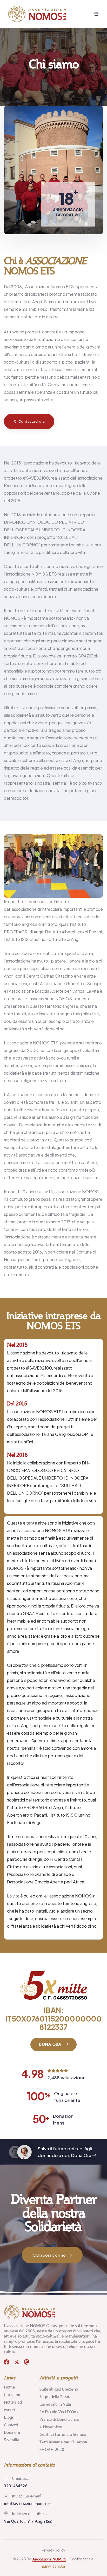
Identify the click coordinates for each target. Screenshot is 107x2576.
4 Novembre (51, 2427)
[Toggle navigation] (96, 14)
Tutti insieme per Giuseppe (63, 2442)
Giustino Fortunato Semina (63, 2434)
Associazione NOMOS (49, 2559)
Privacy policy (54, 2550)
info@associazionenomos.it (27, 2504)
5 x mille (12, 2440)
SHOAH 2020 (52, 2449)
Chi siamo (13, 2395)
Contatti (11, 2425)
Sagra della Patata (55, 2397)
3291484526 (16, 2486)
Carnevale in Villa (55, 2404)
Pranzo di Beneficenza (59, 2419)
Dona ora (12, 2432)
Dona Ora (82, 2155)
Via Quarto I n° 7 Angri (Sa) (28, 2521)
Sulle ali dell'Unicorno (59, 2389)
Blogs (9, 2417)
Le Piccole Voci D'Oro (59, 2412)
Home (9, 2387)
